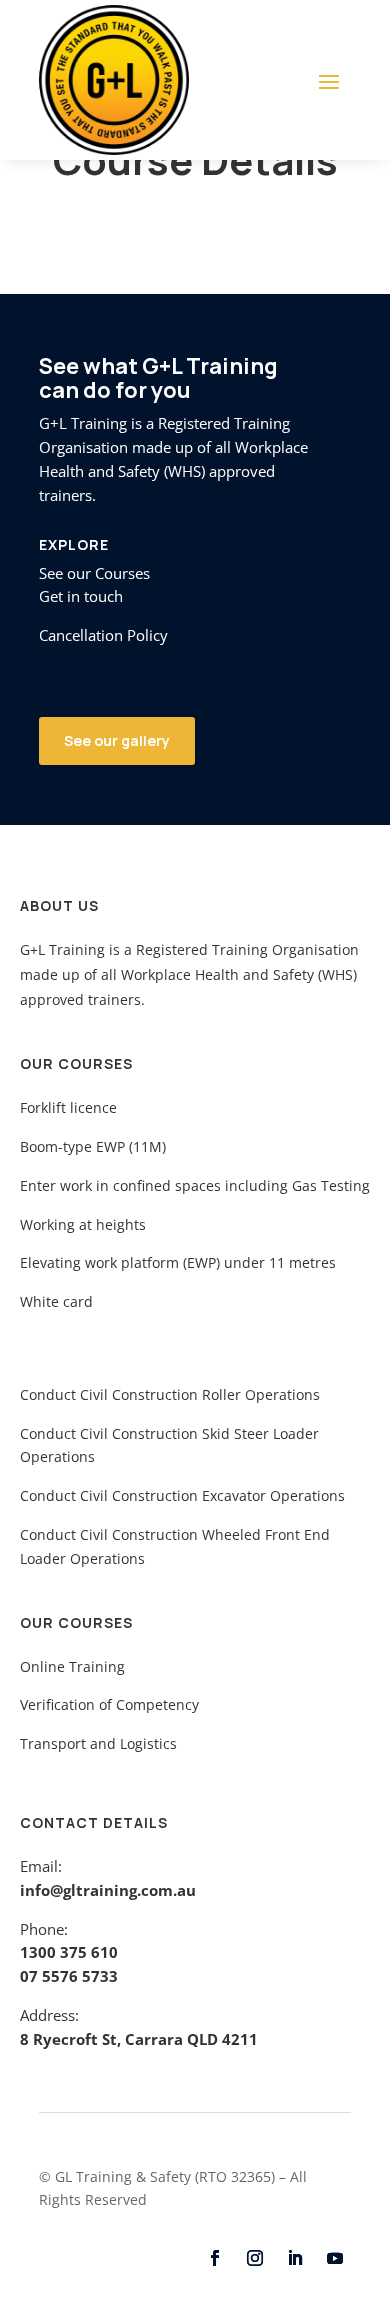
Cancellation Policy (103, 635)
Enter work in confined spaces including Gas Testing (195, 1185)
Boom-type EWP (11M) (93, 1146)
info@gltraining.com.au (108, 1890)
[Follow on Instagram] (255, 2258)
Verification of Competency (109, 1704)
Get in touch (81, 596)
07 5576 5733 (69, 1976)
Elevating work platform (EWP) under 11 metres (178, 1262)
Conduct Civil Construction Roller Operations (170, 1394)
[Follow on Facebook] (215, 2258)
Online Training (72, 1666)
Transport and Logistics (98, 1743)
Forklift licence (68, 1107)
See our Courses (94, 573)
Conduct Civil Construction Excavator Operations (182, 1495)
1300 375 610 (69, 1952)
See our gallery (117, 740)
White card (56, 1301)
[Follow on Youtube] (335, 2258)
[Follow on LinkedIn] (295, 2258)
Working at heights (83, 1224)
